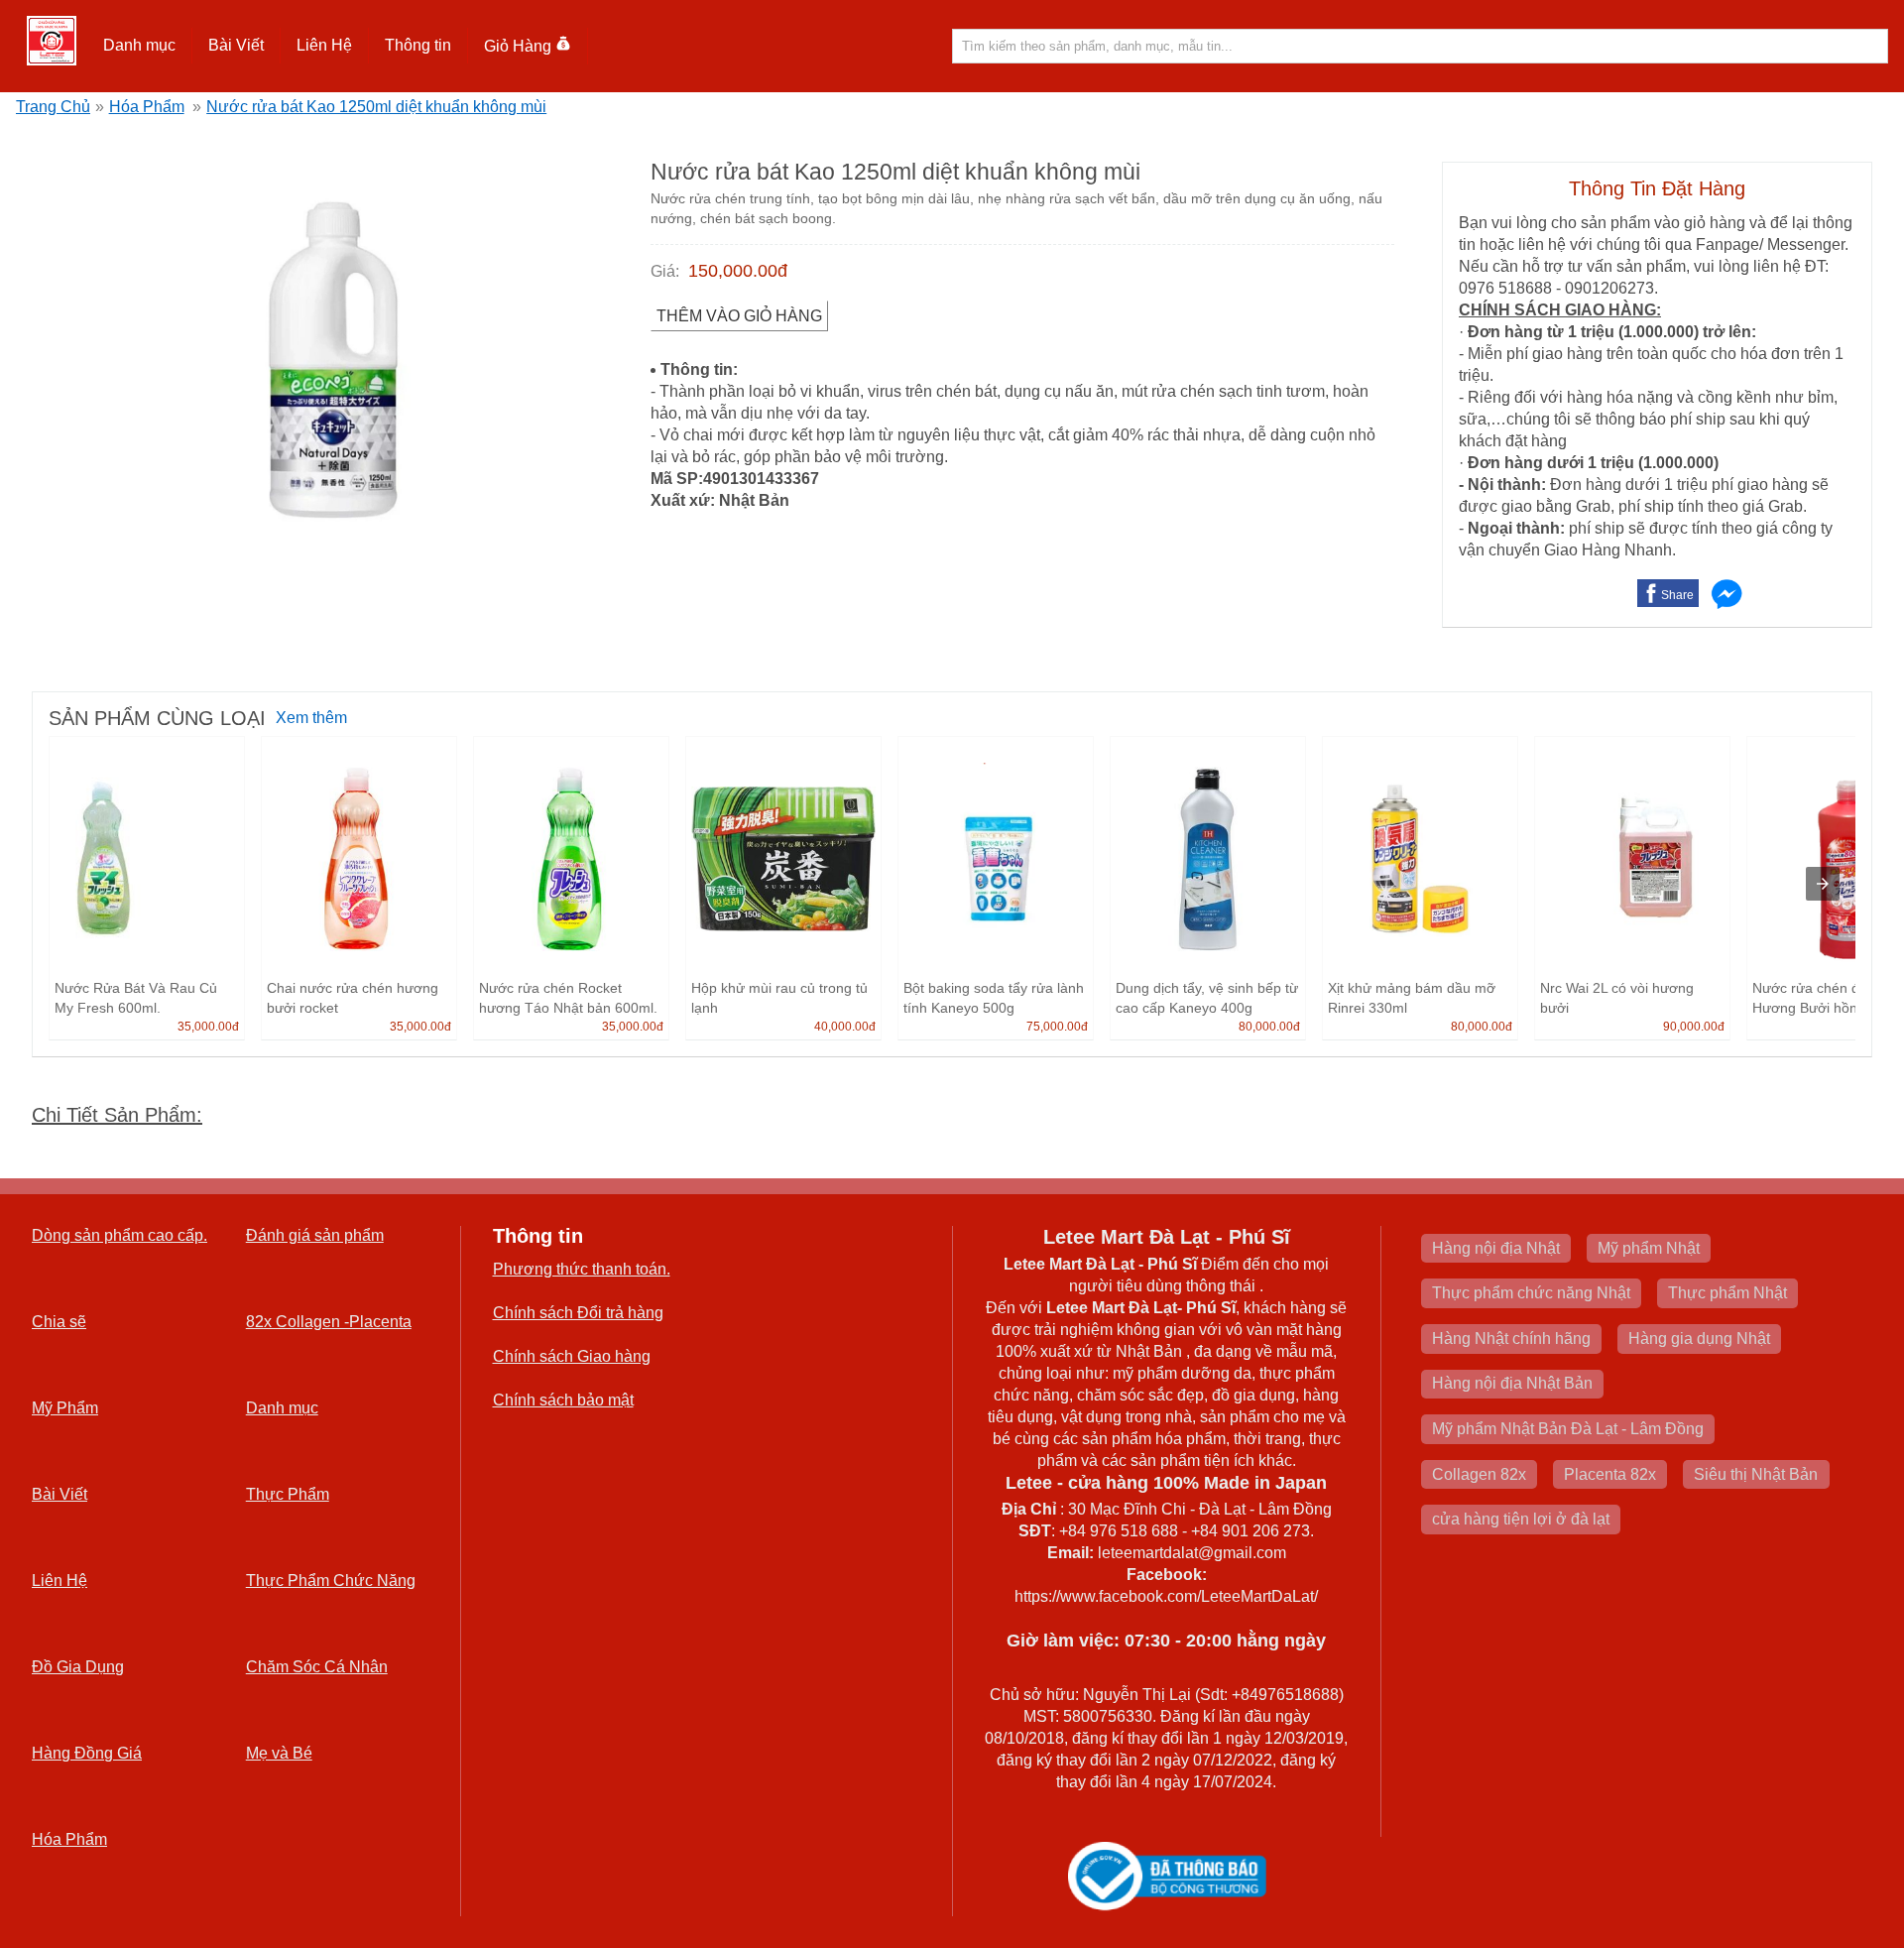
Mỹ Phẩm (65, 1408)
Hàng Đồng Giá (87, 1753)
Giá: (665, 271)
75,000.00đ (1057, 1027)
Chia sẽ (59, 1322)
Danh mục (282, 1408)
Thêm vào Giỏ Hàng (739, 316)
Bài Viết (59, 1494)
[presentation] (1823, 884)
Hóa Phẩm (147, 107)
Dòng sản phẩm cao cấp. (119, 1235)
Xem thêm (311, 718)
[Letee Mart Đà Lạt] (52, 41)
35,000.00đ (208, 1027)
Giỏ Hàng (518, 46)
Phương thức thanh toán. (582, 1269)
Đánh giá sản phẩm (315, 1235)
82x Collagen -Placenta (329, 1322)
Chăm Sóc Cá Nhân (317, 1667)
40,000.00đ (845, 1027)
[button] (140, 46)
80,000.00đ (1269, 1027)
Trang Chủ (53, 107)
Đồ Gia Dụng (78, 1667)
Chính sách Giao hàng (572, 1356)
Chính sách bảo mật (563, 1400)
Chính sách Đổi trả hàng (578, 1313)
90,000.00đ (1694, 1027)
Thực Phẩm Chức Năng (331, 1581)
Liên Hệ (324, 45)
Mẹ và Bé (279, 1753)
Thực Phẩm (288, 1494)
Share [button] (1677, 595)
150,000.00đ (738, 271)
